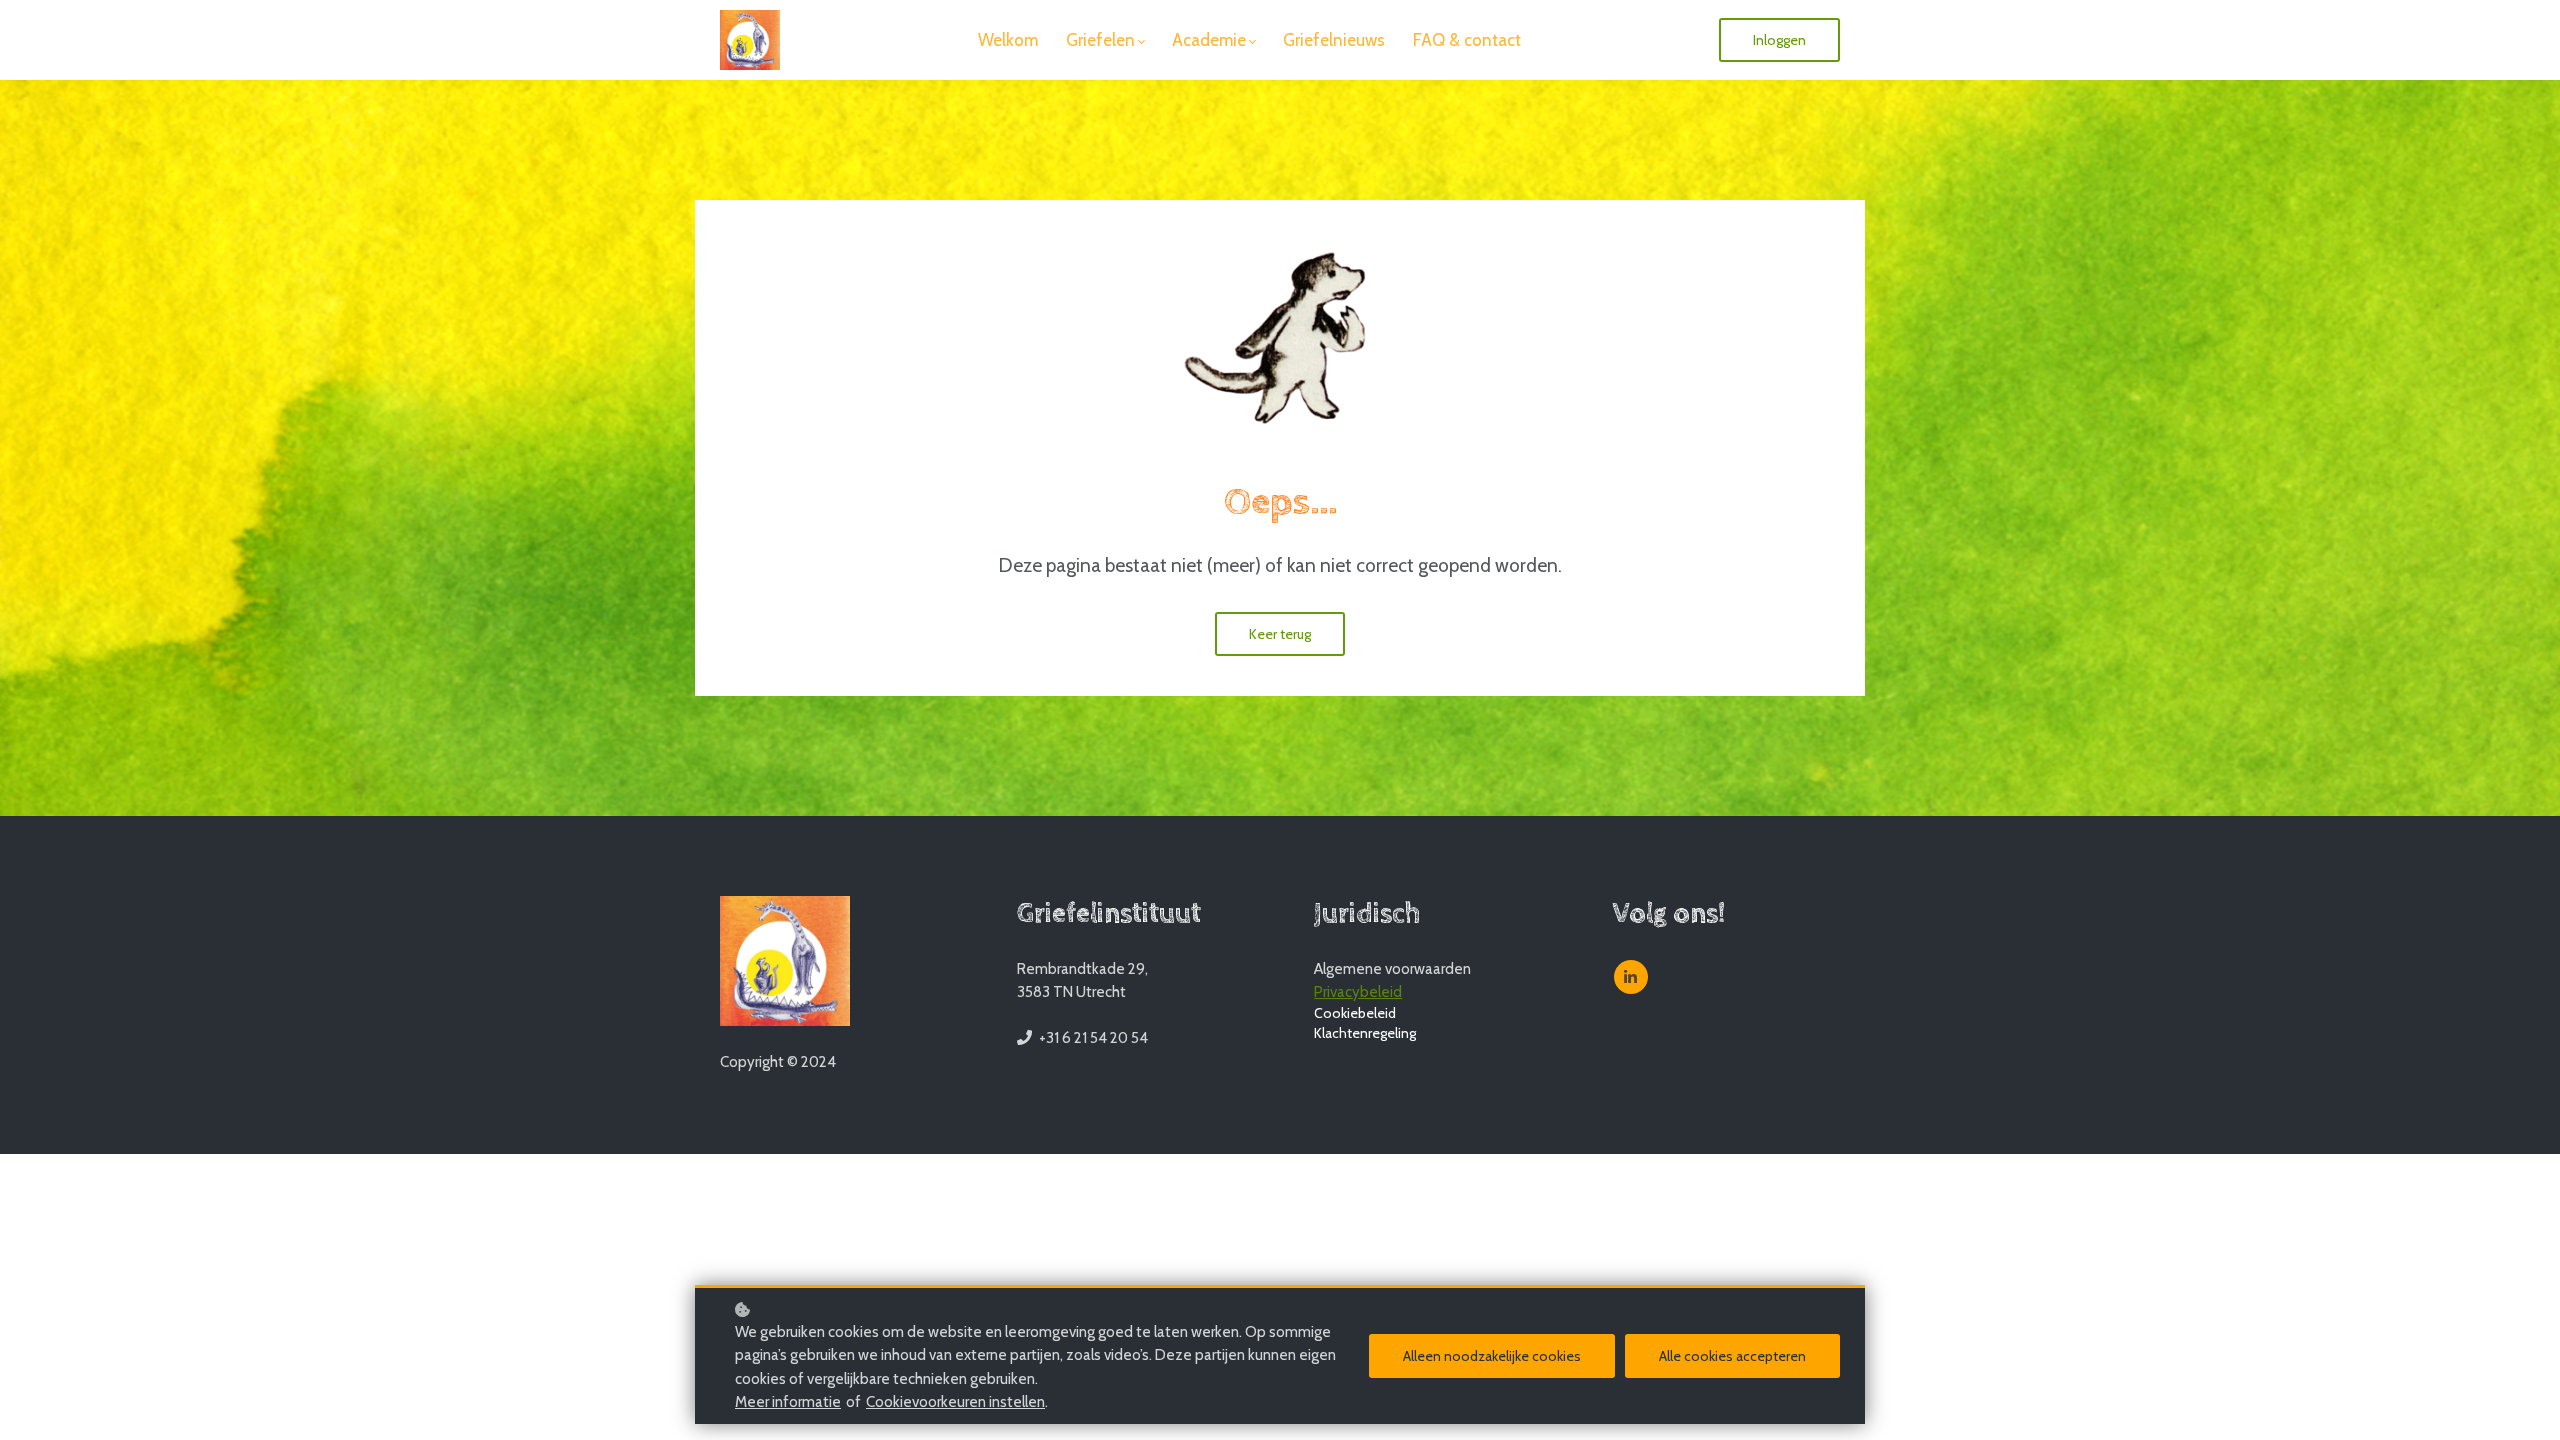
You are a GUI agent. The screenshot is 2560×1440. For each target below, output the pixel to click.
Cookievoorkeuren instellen (955, 1402)
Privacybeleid (1358, 992)
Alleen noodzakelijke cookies (1492, 1356)
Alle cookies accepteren (1732, 1356)
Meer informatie (788, 1402)
